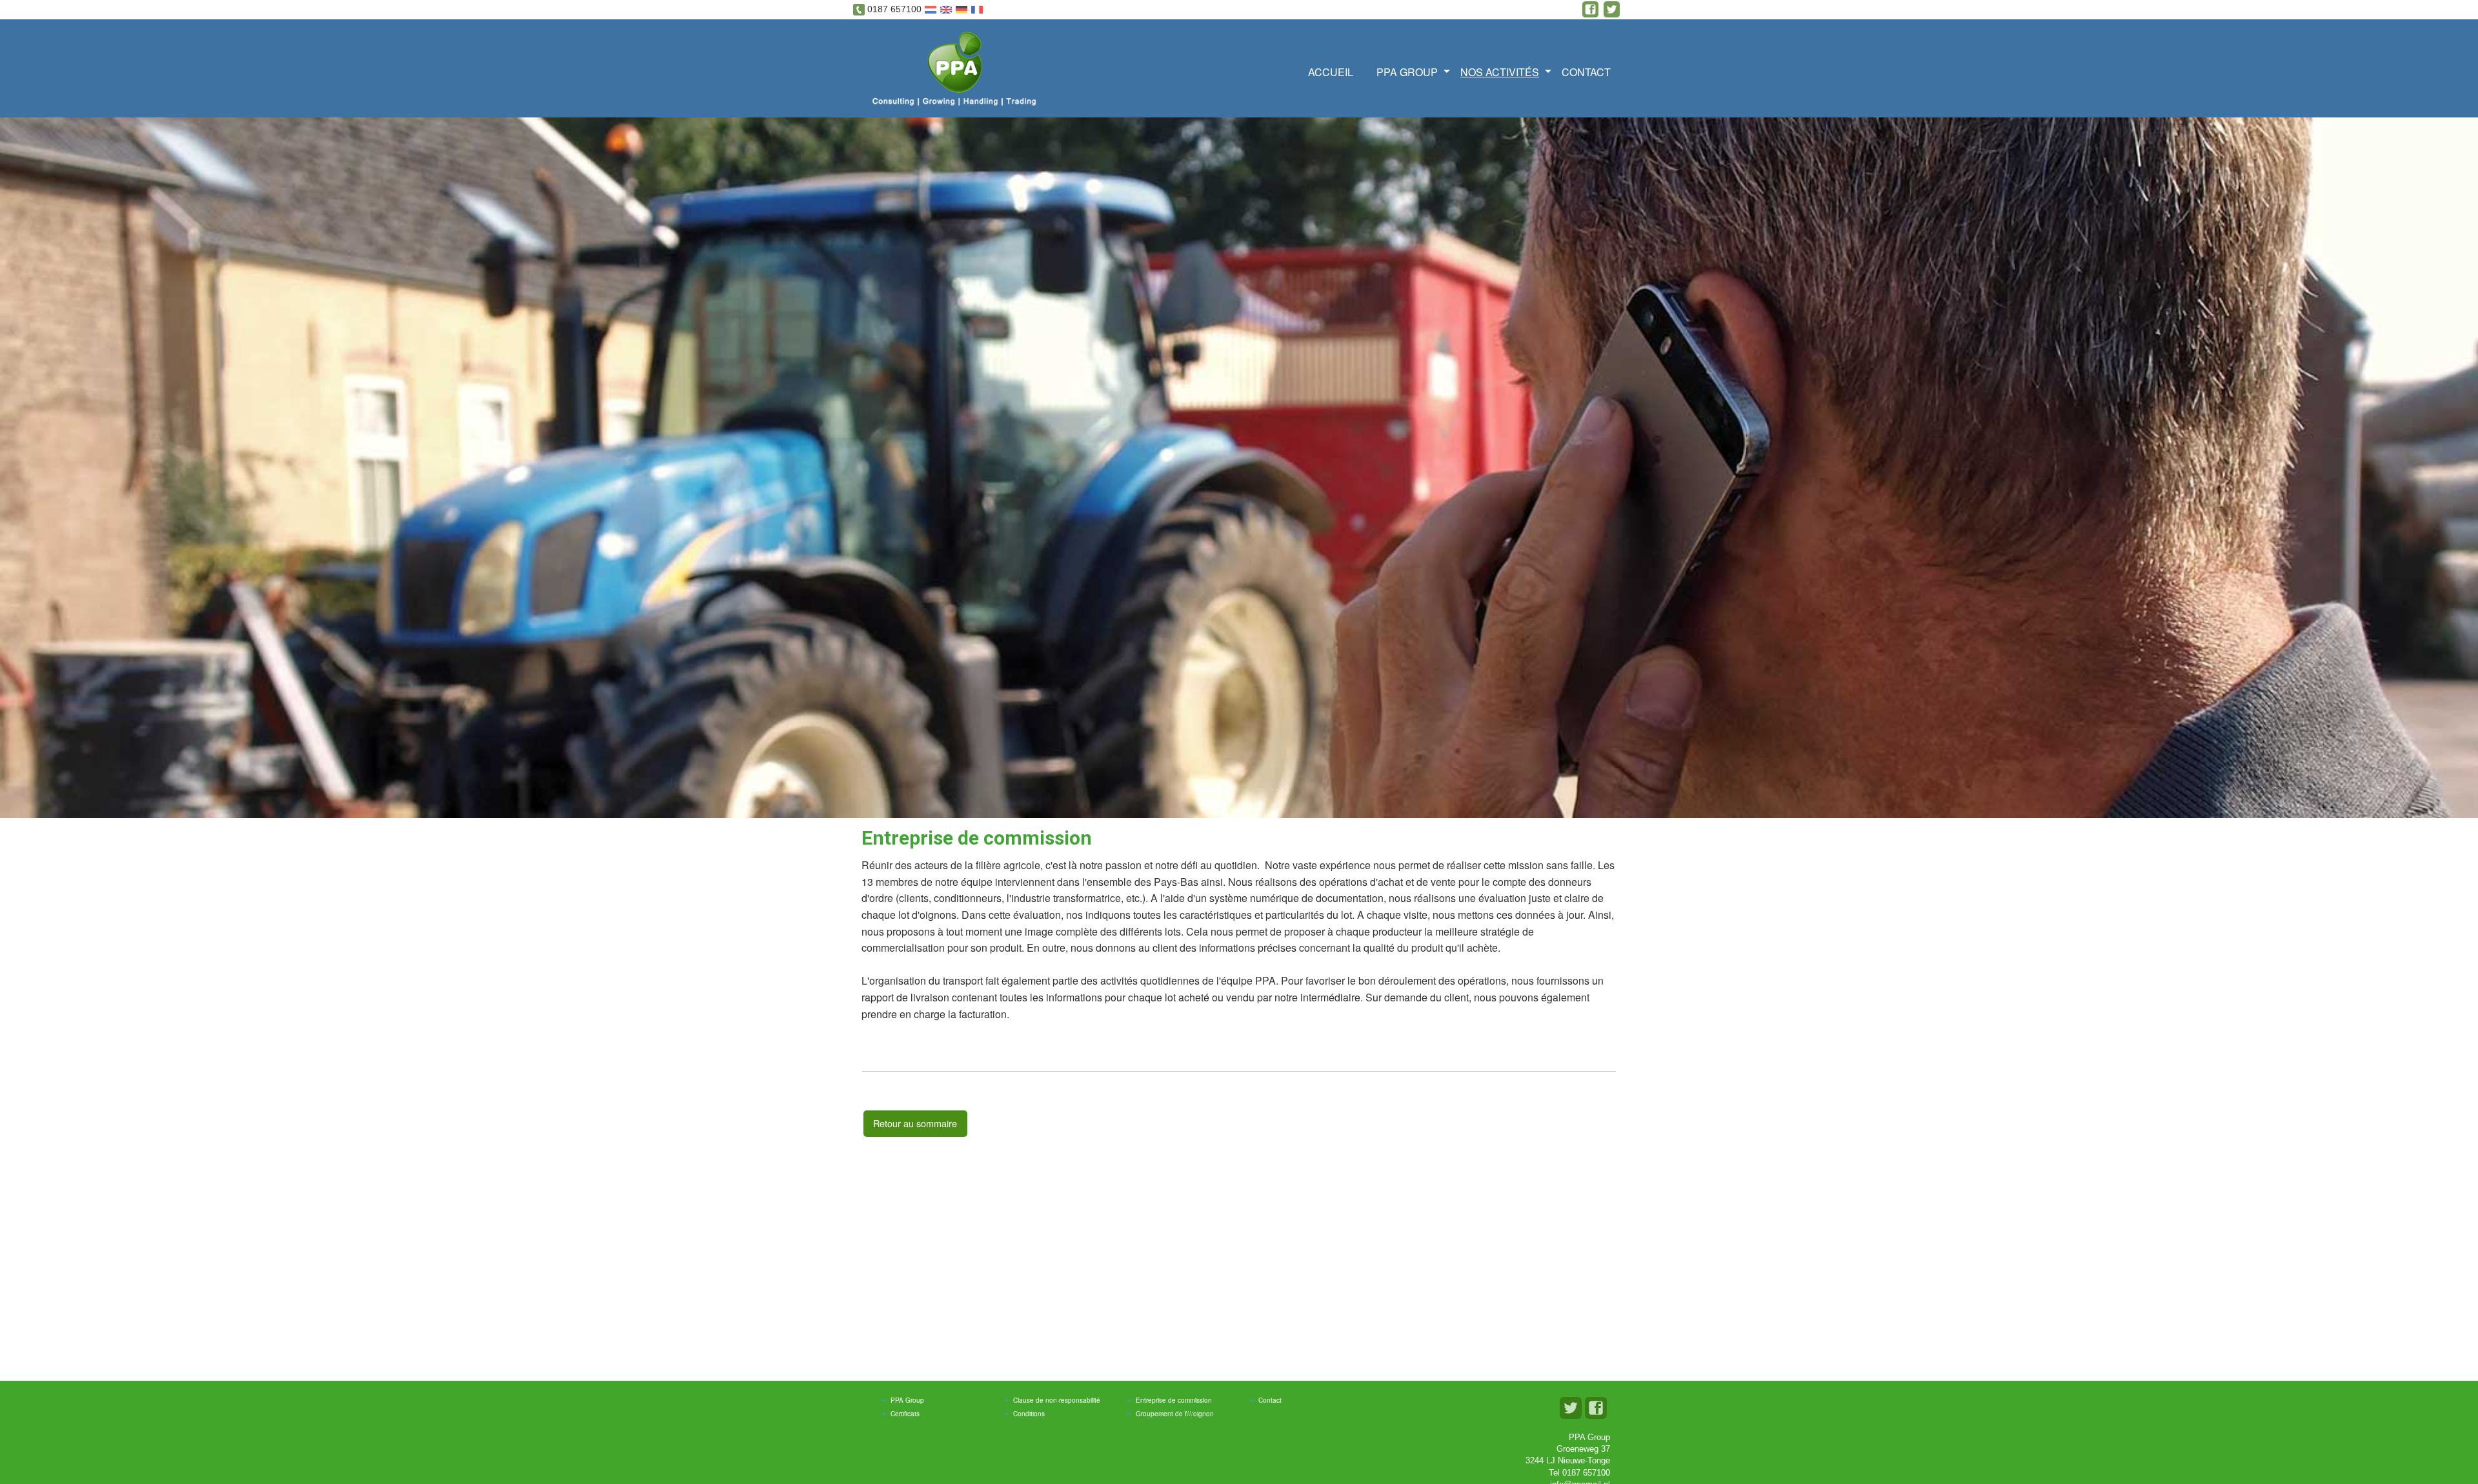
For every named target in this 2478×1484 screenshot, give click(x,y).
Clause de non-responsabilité (1057, 1400)
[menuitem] (1335, 71)
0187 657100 (894, 9)
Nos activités (1500, 72)
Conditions (1029, 1414)
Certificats (905, 1414)
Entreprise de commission (1174, 1400)
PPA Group (907, 1400)
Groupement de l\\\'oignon (1175, 1414)
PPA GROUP (1407, 72)
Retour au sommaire (915, 1123)
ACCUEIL (1331, 72)
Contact (1586, 72)
